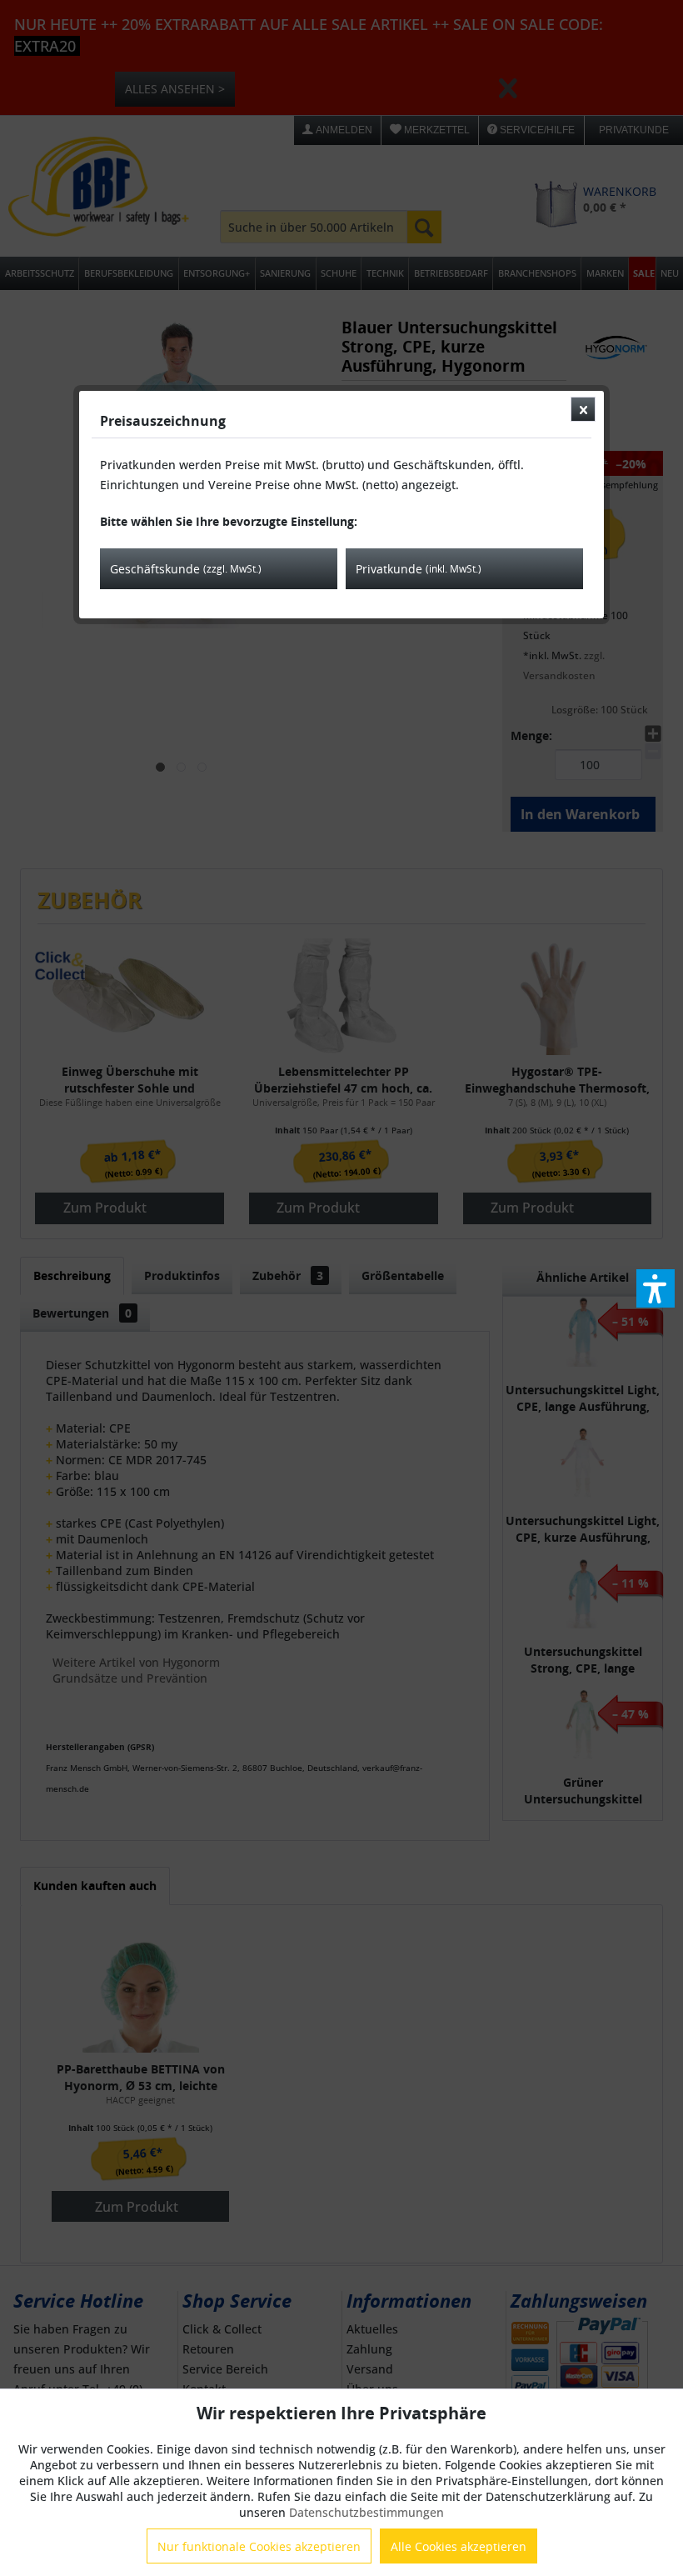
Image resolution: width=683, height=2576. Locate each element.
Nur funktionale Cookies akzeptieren (259, 2546)
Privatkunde (419, 569)
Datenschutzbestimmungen (366, 2512)
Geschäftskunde (186, 569)
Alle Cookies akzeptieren (459, 2546)
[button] (656, 1288)
